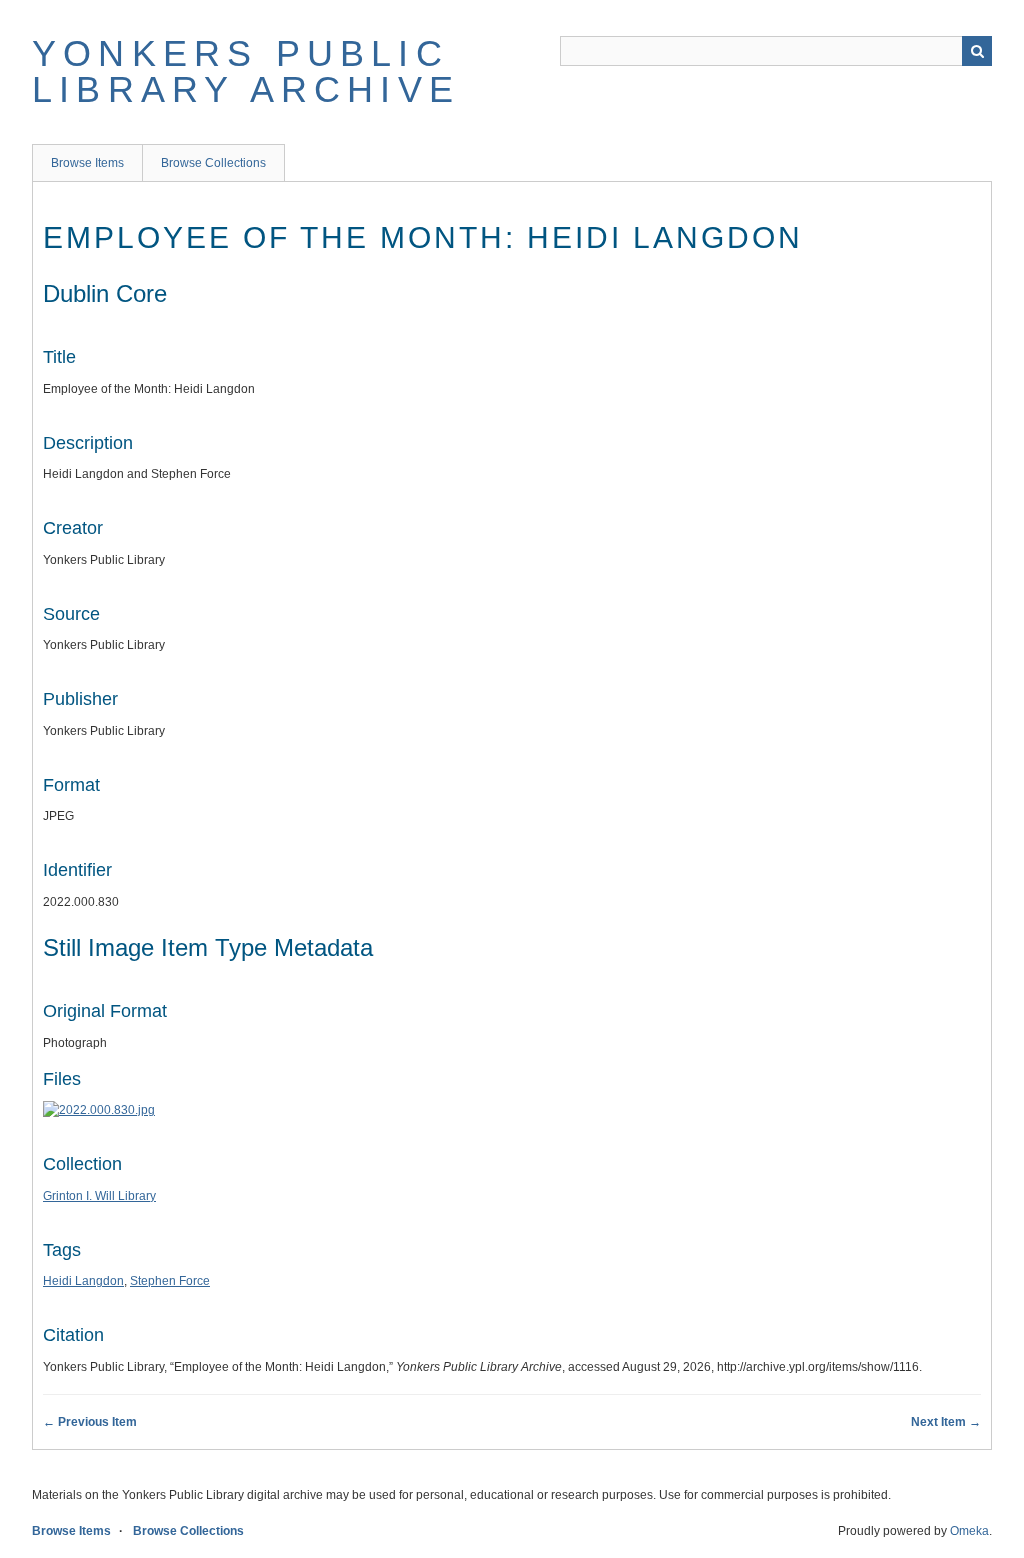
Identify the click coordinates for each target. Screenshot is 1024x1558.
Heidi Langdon (83, 1281)
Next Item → (946, 1422)
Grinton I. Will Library (99, 1196)
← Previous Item (90, 1422)
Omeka (969, 1531)
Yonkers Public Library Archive (246, 71)
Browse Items (87, 163)
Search (977, 51)
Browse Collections (213, 163)
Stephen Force (170, 1281)
